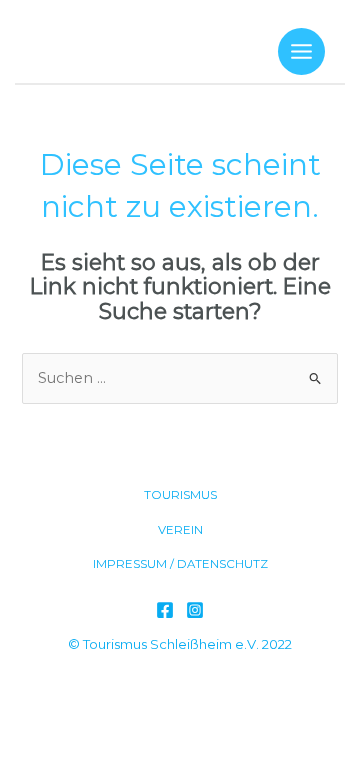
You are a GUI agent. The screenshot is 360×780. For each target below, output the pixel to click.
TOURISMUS (180, 495)
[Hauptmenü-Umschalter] (301, 51)
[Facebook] (165, 610)
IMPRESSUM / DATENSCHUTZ (180, 564)
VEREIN (180, 530)
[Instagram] (195, 610)
